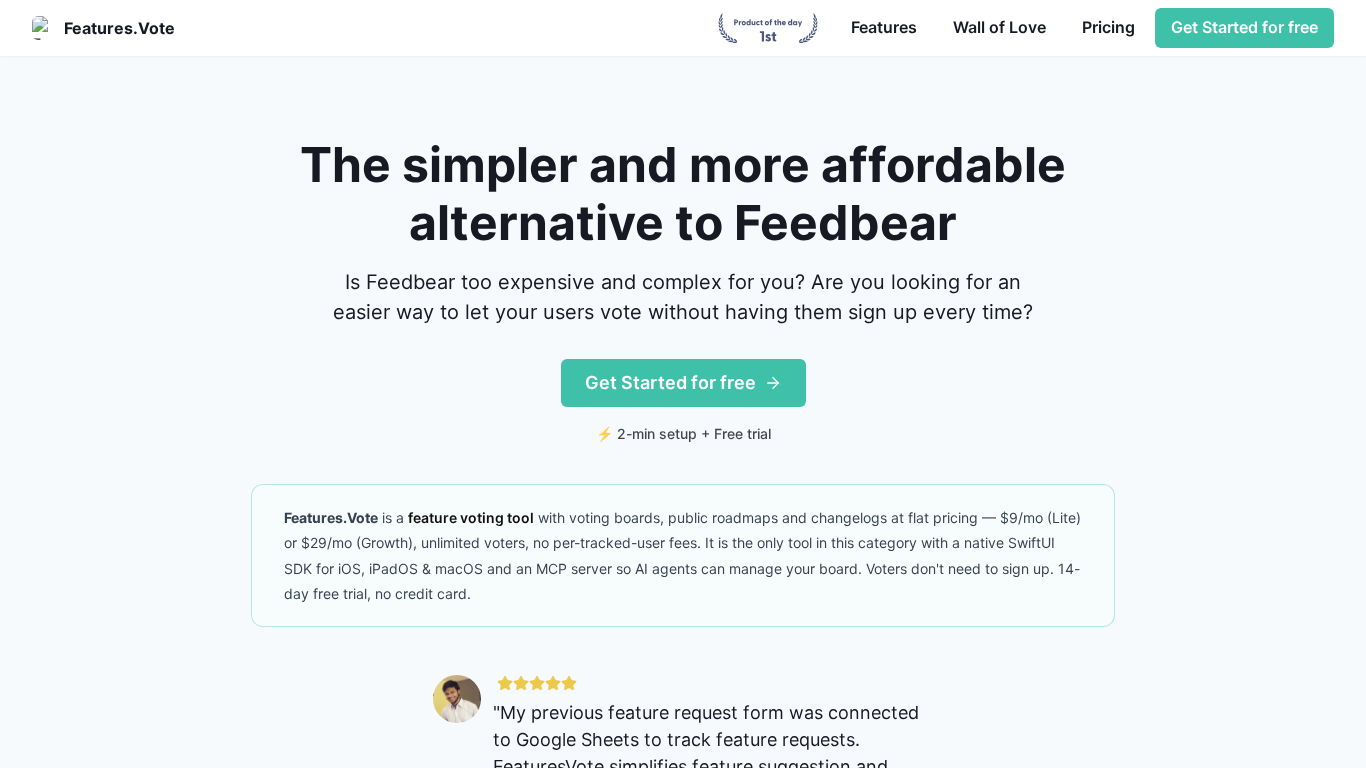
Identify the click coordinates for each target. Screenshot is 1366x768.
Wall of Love (999, 27)
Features (884, 27)
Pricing (1108, 27)
